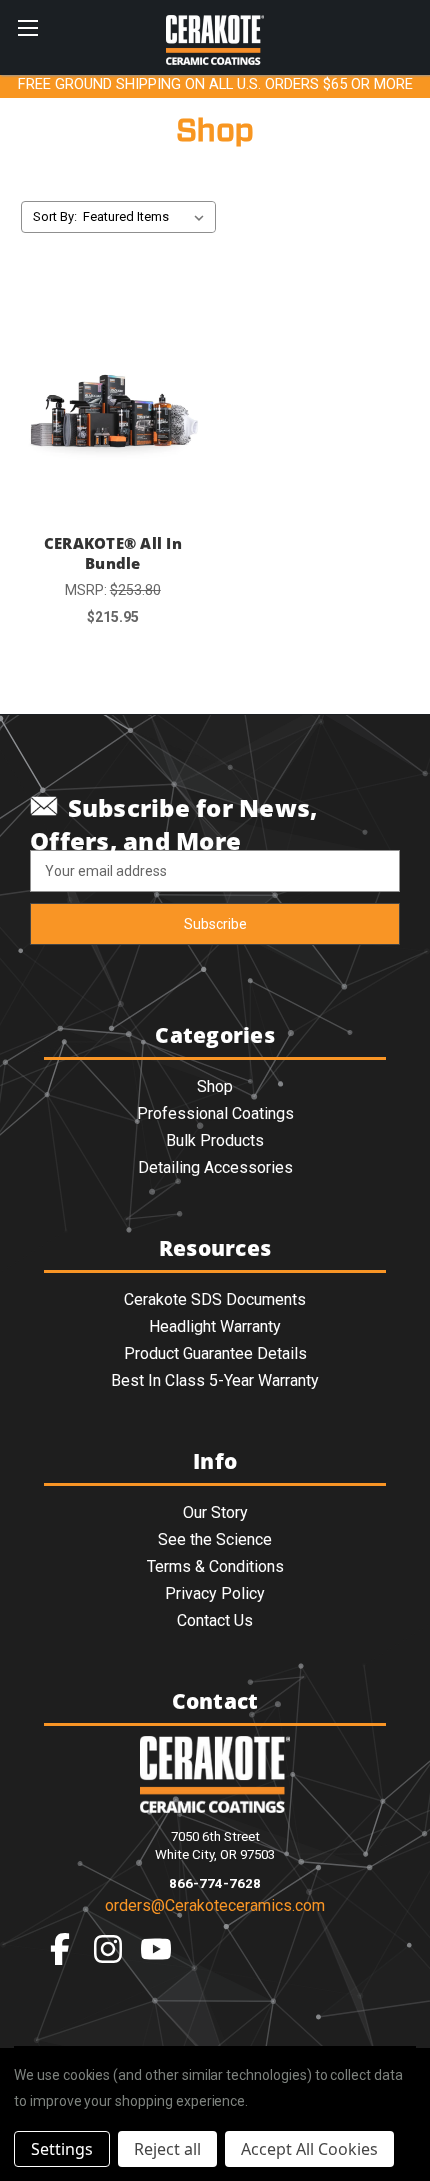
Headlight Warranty (215, 1326)
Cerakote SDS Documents (215, 1299)
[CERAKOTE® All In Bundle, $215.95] (113, 402)
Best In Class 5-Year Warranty (215, 1380)
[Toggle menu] (27, 27)
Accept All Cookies (309, 2149)
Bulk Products (215, 1140)
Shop (215, 1086)
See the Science (215, 1539)
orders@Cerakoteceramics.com (215, 1905)
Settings (62, 2149)
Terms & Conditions (215, 1566)
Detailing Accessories (215, 1167)
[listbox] (147, 217)
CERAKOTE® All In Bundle (113, 553)
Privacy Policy (215, 1593)
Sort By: (55, 216)
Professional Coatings (215, 1113)
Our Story (215, 1512)
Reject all (167, 2149)
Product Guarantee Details (215, 1353)
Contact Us (215, 1620)
